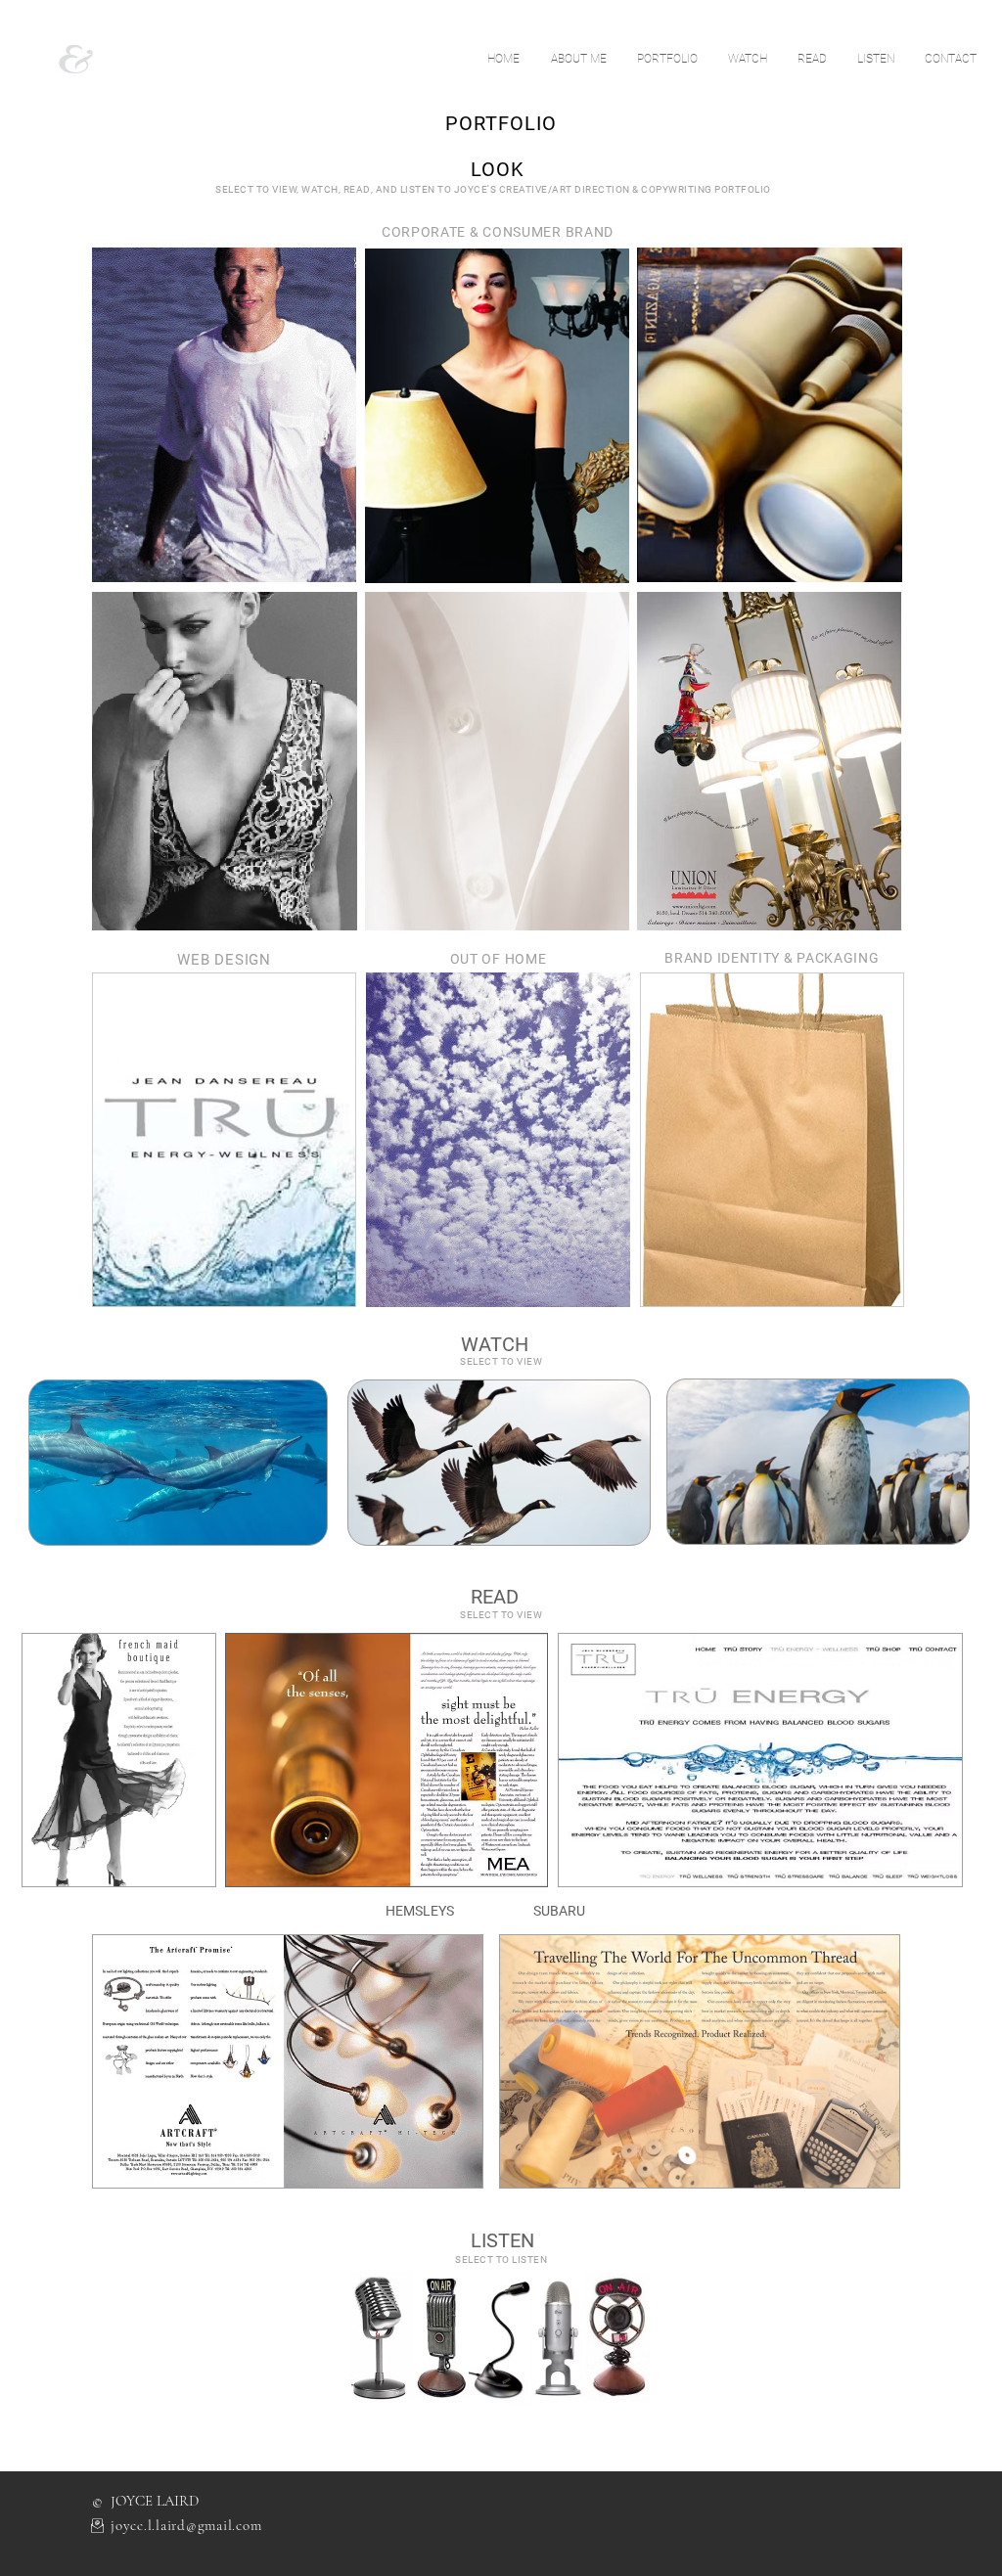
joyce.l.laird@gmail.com (186, 2525)
